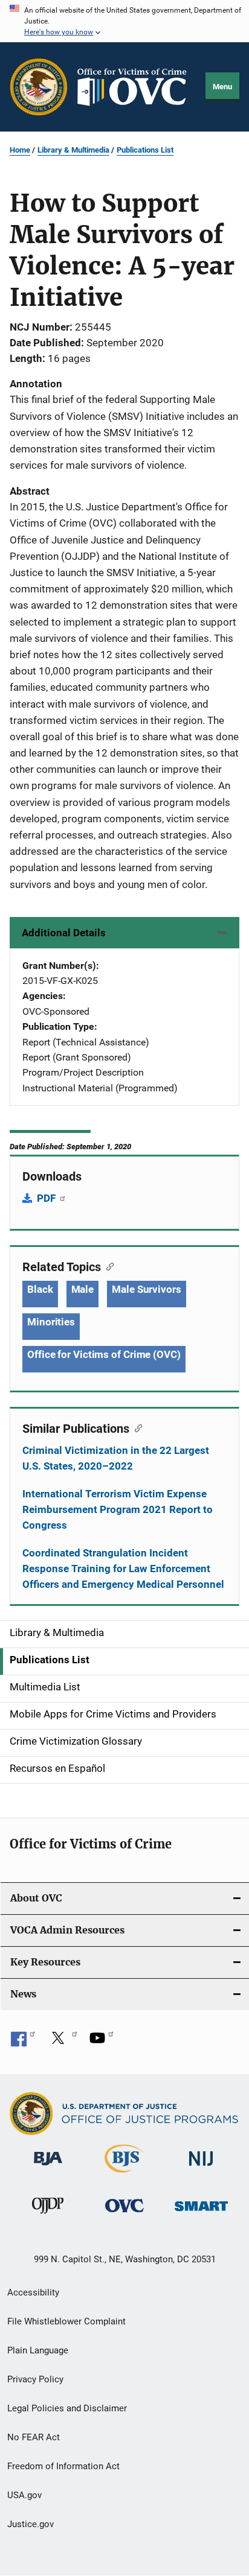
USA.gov (24, 2495)
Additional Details (64, 933)
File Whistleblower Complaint (66, 2321)
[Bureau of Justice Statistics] (124, 2175)
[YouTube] (102, 2042)
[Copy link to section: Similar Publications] (136, 1427)
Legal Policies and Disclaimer (67, 2408)
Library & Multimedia (73, 150)
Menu (222, 87)
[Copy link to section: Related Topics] (107, 1266)
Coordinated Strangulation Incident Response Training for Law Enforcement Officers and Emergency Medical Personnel (123, 1569)
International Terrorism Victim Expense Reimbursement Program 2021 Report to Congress (118, 1509)
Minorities (51, 1322)
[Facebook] (23, 2042)
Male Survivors (147, 1289)
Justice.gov (31, 2524)
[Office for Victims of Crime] (124, 2214)
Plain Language (38, 2350)
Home (20, 150)
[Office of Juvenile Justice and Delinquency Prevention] (48, 2216)
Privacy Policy (35, 2379)
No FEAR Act (34, 2437)
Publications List (145, 150)
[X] (62, 2042)
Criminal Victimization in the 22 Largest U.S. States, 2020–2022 (116, 1458)
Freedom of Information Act (63, 2466)
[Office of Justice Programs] (39, 87)
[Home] (137, 87)
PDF (47, 1198)
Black (40, 1289)
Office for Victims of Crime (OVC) (104, 1354)
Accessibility (33, 2292)
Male (83, 1289)
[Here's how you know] (124, 21)
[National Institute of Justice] (201, 2168)
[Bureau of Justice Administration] (48, 2168)
